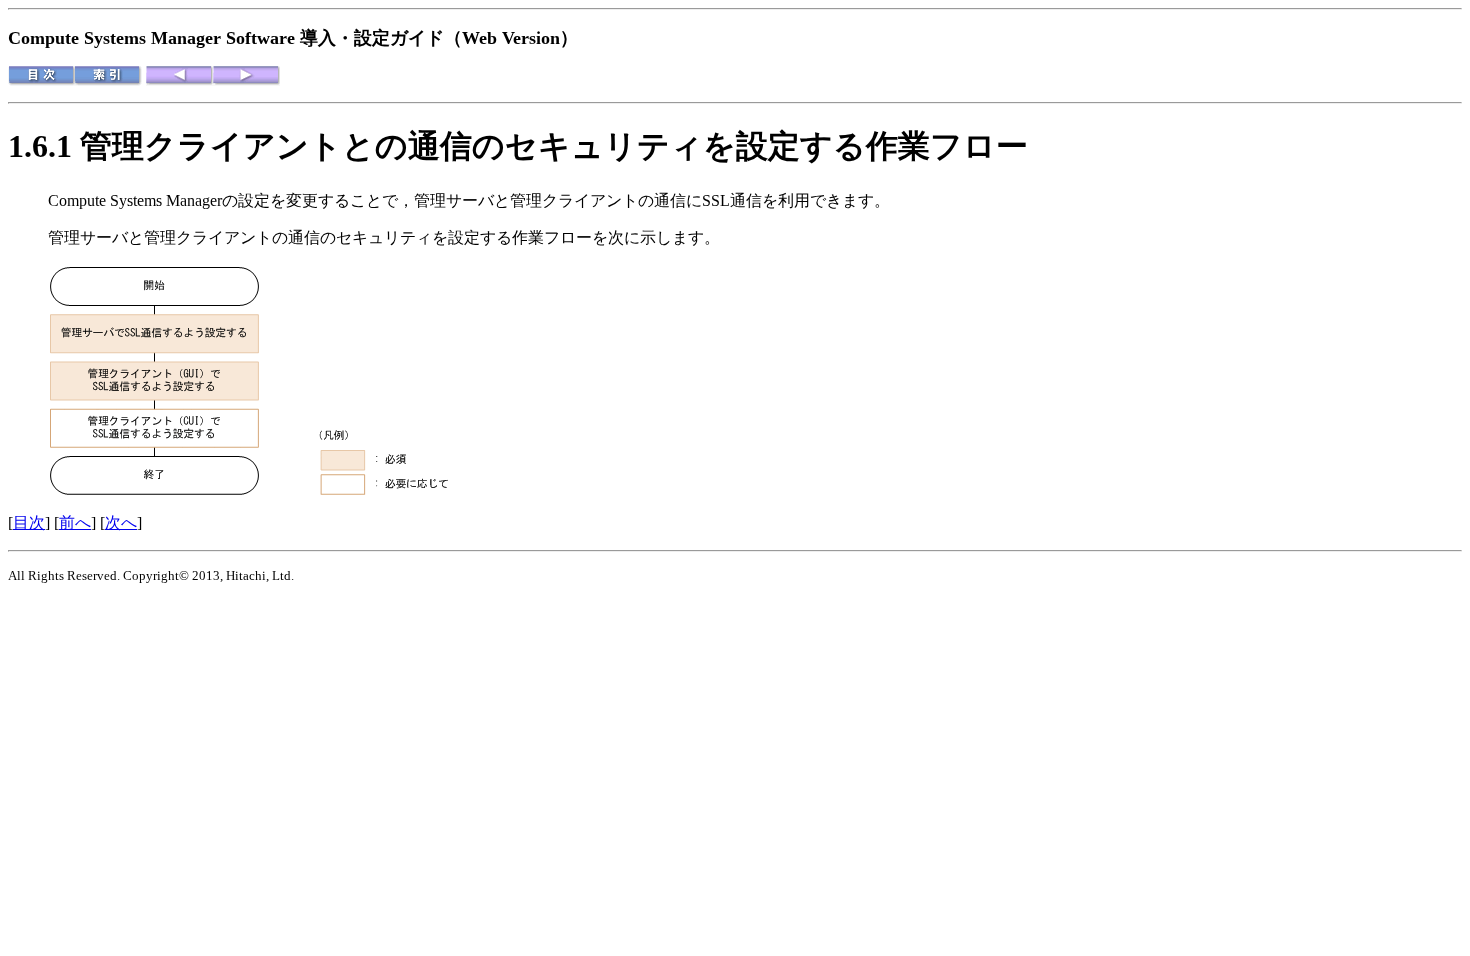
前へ (75, 522)
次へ (121, 522)
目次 (29, 522)
